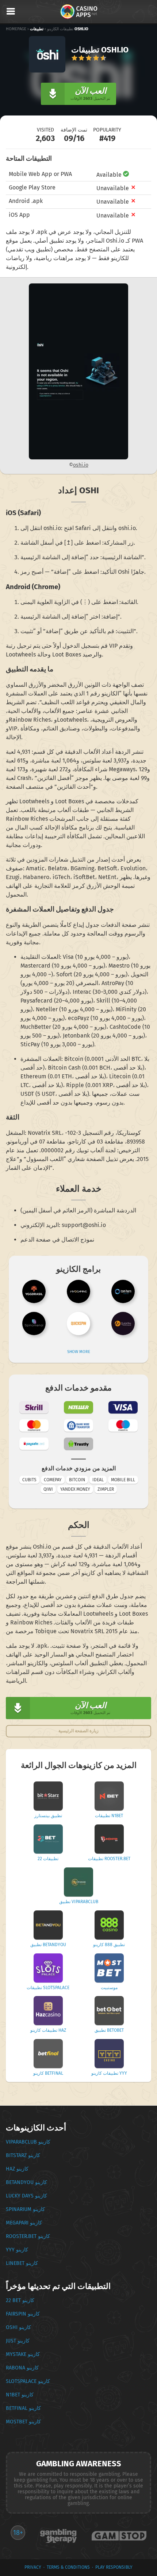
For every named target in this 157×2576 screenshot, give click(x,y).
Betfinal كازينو (23, 2408)
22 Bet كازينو (20, 2300)
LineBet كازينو (22, 2263)
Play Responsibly (114, 2567)
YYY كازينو (17, 2250)
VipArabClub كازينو (28, 2142)
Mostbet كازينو (23, 2422)
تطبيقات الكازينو (60, 29)
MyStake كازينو (23, 2354)
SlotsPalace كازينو (28, 2381)
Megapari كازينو (24, 2223)
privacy (33, 2567)
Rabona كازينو (22, 2368)
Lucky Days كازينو (26, 2196)
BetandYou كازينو (26, 2182)
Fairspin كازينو (23, 2314)
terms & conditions (68, 2567)
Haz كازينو (17, 2169)
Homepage (16, 29)
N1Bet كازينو (20, 2395)
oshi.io (81, 465)
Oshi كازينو (18, 2327)
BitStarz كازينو (23, 2155)
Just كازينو (18, 2341)
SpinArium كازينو (25, 2209)
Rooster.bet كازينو (28, 2236)
